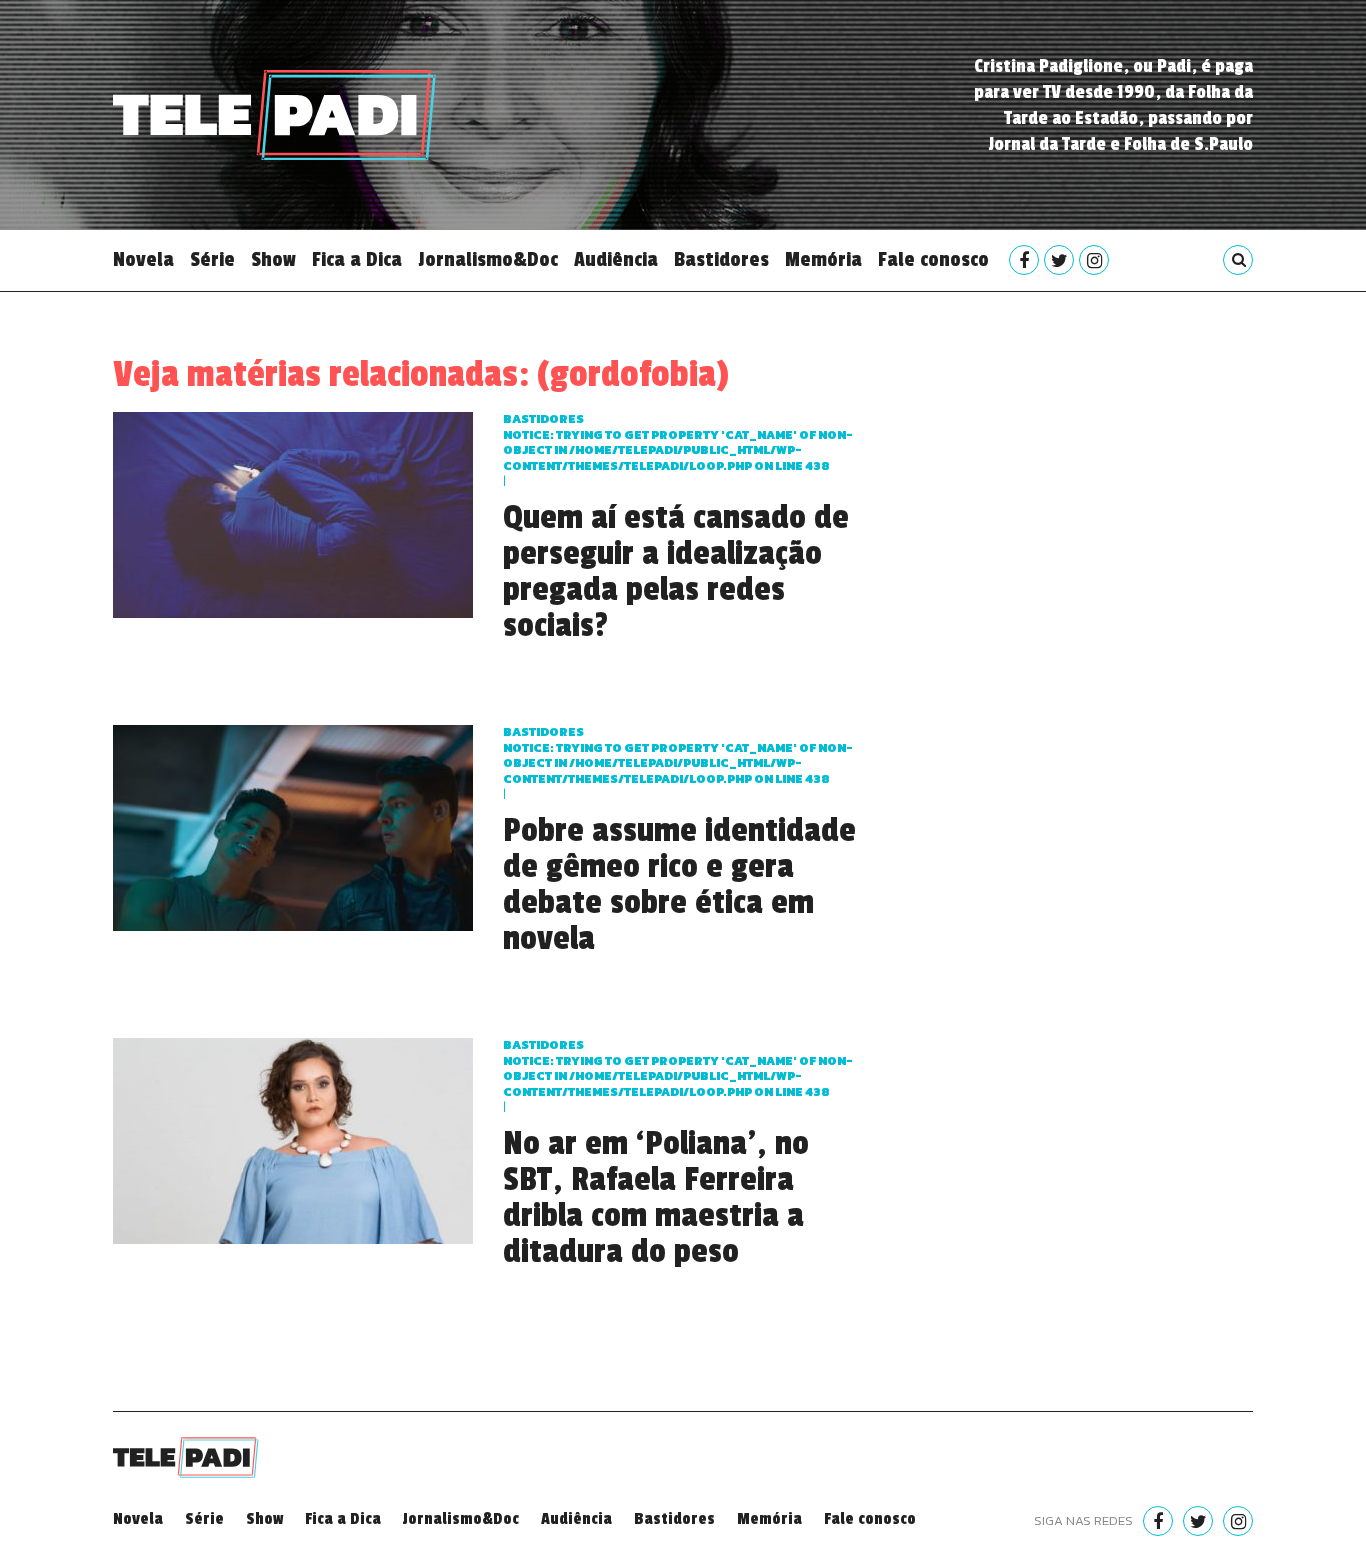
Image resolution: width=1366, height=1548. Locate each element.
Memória (823, 260)
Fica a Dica (357, 260)
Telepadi (274, 115)
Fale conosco (933, 260)
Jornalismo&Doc (488, 260)
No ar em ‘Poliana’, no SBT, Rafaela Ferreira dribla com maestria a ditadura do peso (656, 1198)
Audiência (616, 260)
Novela (143, 260)
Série (212, 260)
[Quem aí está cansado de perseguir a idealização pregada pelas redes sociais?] (293, 512)
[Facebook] (1024, 260)
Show (273, 260)
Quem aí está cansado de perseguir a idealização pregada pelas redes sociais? (676, 572)
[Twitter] (1059, 260)
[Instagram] (1094, 260)
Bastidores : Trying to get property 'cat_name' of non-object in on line (678, 442)
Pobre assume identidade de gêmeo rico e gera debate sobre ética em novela (679, 885)
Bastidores (721, 260)
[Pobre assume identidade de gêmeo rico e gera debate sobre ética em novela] (293, 825)
